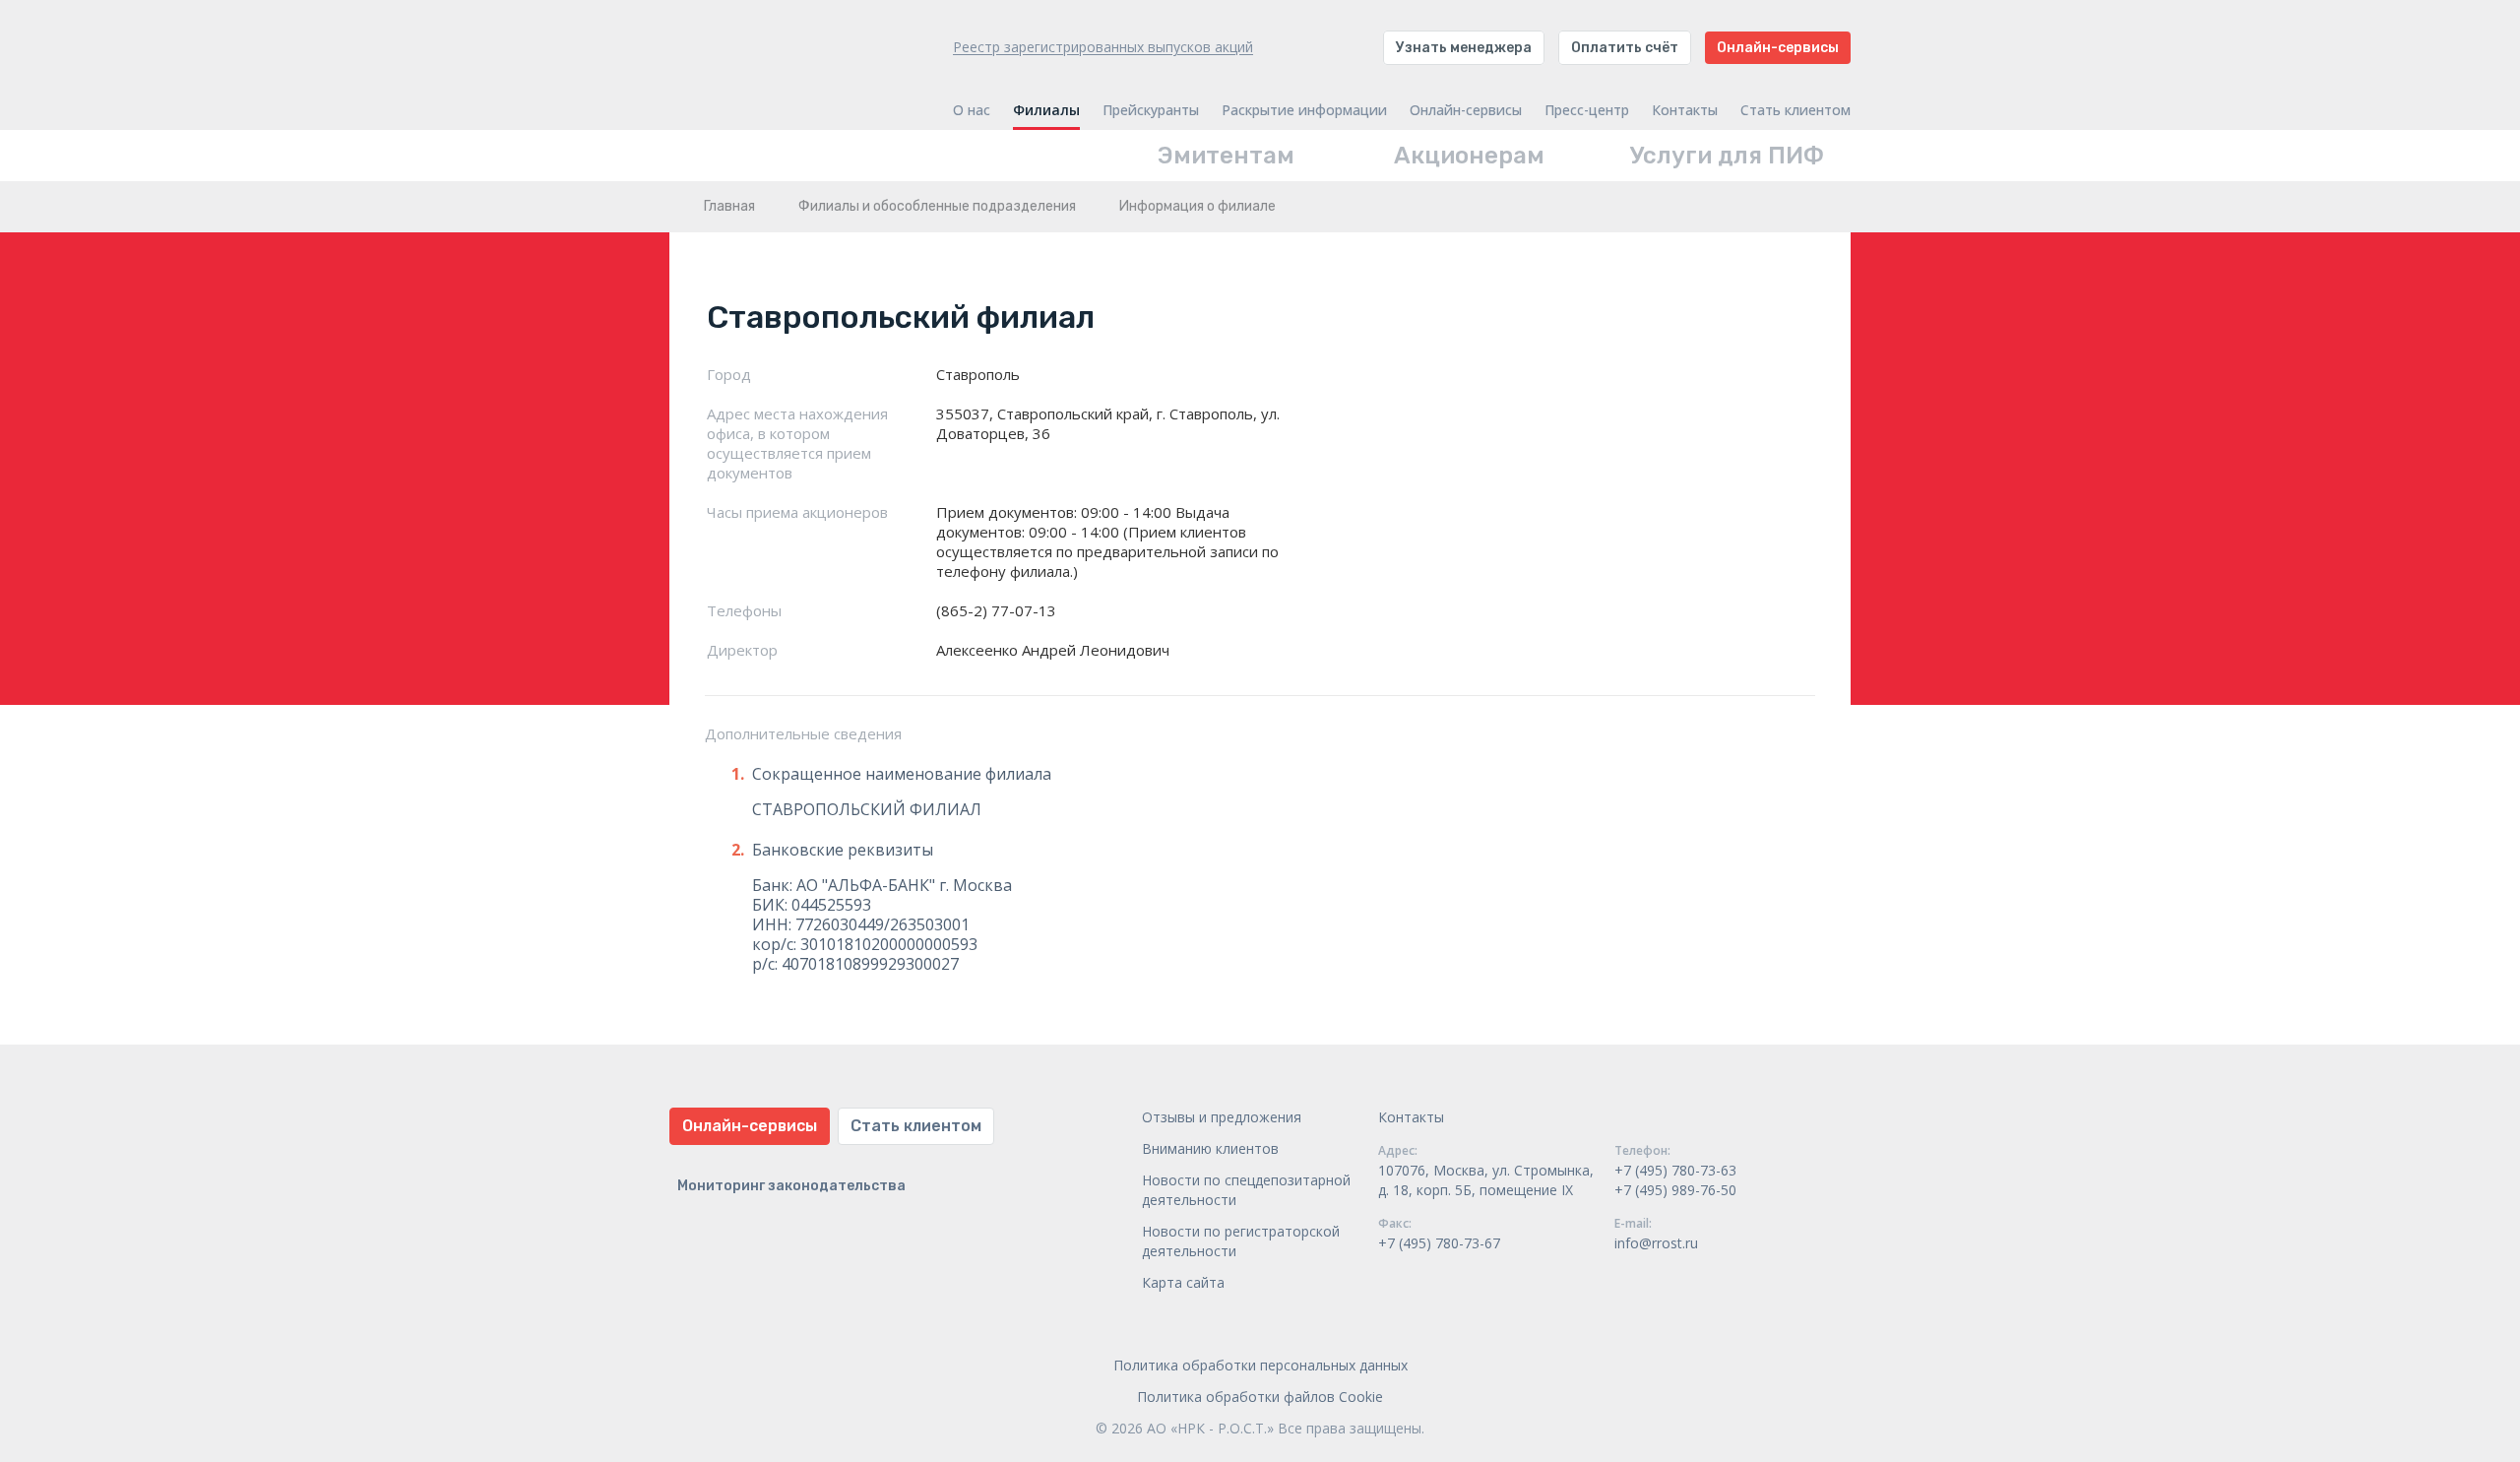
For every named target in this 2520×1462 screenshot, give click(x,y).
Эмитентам (1226, 156)
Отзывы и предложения (1222, 1117)
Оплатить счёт (1625, 48)
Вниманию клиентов (1210, 1148)
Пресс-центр (1587, 110)
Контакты (1685, 110)
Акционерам (1469, 156)
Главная (729, 206)
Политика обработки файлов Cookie (1260, 1397)
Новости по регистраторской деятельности (1241, 1241)
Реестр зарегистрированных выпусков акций (1103, 47)
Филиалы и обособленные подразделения (937, 206)
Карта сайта (1183, 1282)
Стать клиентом (1795, 110)
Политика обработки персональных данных (1260, 1365)
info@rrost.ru (1656, 1243)
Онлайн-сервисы (1778, 48)
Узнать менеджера (1464, 48)
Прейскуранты (1151, 110)
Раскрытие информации (1304, 110)
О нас (972, 110)
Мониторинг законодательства (791, 1186)
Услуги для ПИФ (1727, 156)
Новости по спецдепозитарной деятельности (1246, 1190)
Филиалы (1046, 110)
